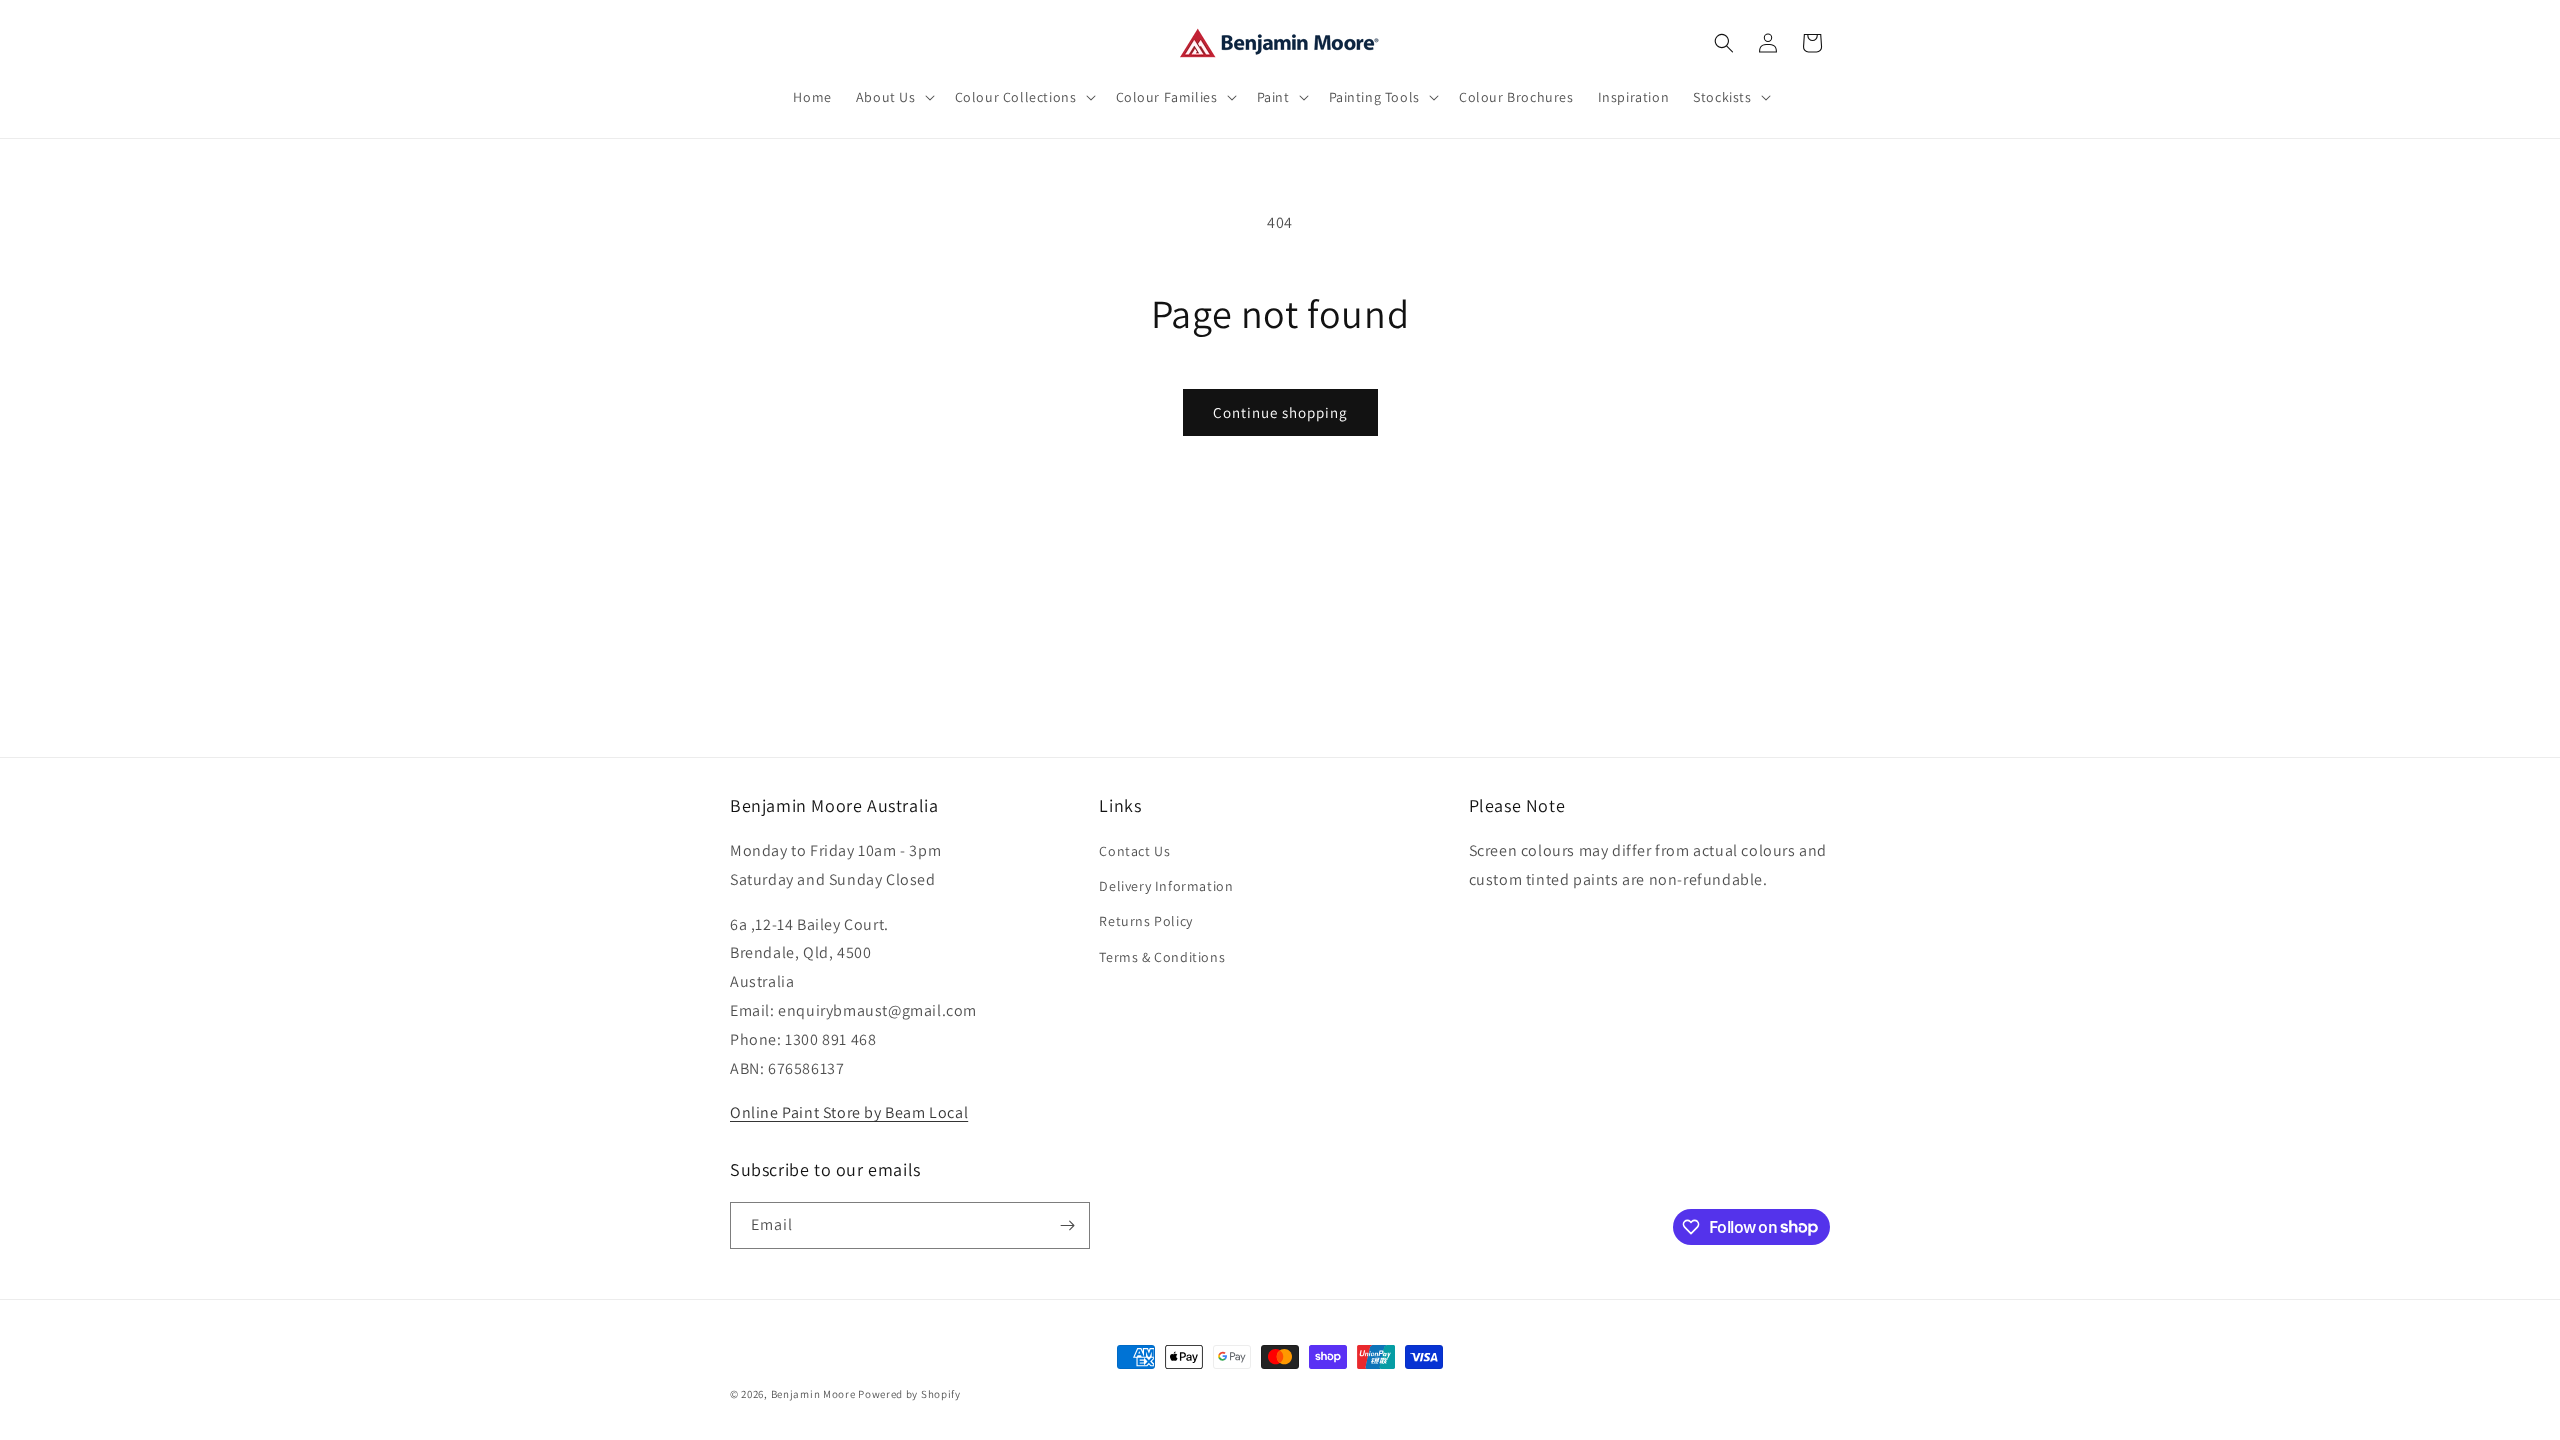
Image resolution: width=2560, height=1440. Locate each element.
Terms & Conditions (1162, 957)
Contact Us (1134, 851)
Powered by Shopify (909, 1394)
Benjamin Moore (813, 1394)
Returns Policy (1145, 921)
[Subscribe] (1067, 1225)
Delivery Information (1166, 886)
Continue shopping (1280, 412)
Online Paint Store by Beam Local (849, 1112)
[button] (893, 97)
